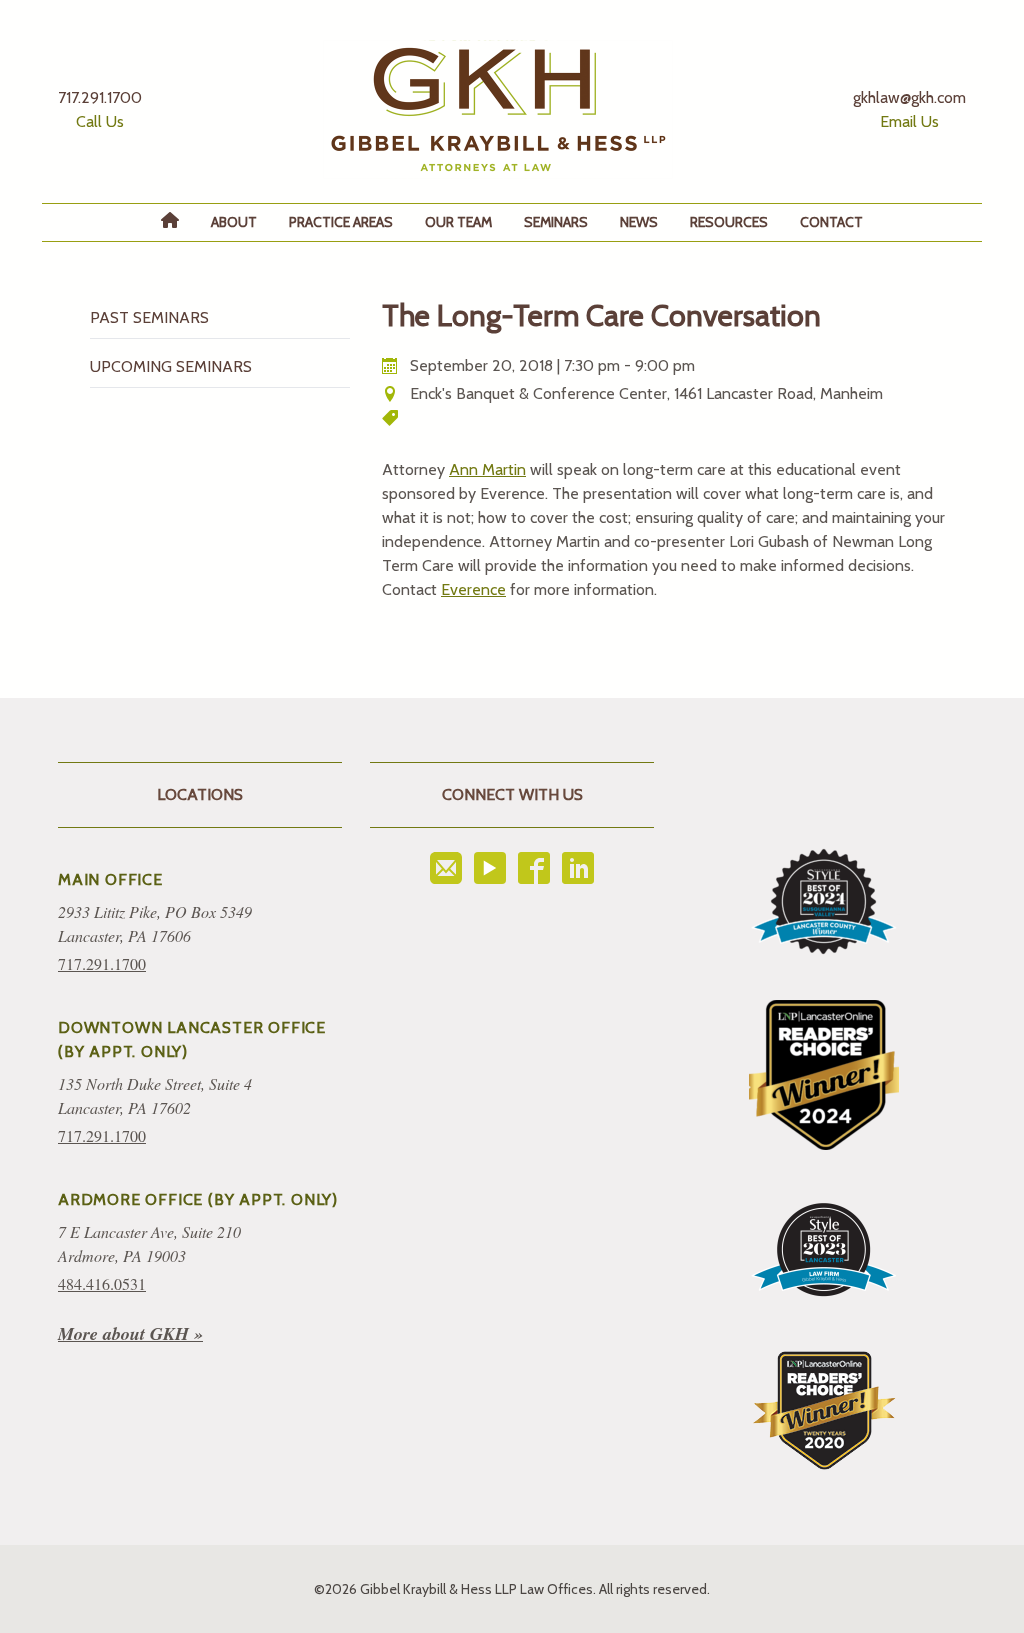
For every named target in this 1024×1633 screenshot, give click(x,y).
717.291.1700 (102, 963)
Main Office (110, 879)
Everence (473, 589)
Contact (831, 222)
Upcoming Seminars (171, 366)
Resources (729, 222)
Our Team (458, 222)
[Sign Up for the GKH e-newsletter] (446, 868)
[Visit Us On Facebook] (534, 868)
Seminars (556, 222)
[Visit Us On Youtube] (490, 868)
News (639, 222)
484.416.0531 (102, 1283)
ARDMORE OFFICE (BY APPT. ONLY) (198, 1199)
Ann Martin (487, 469)
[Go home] (498, 109)
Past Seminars (149, 317)
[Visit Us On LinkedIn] (578, 868)
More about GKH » (130, 1333)
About (234, 222)
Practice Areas (341, 222)
